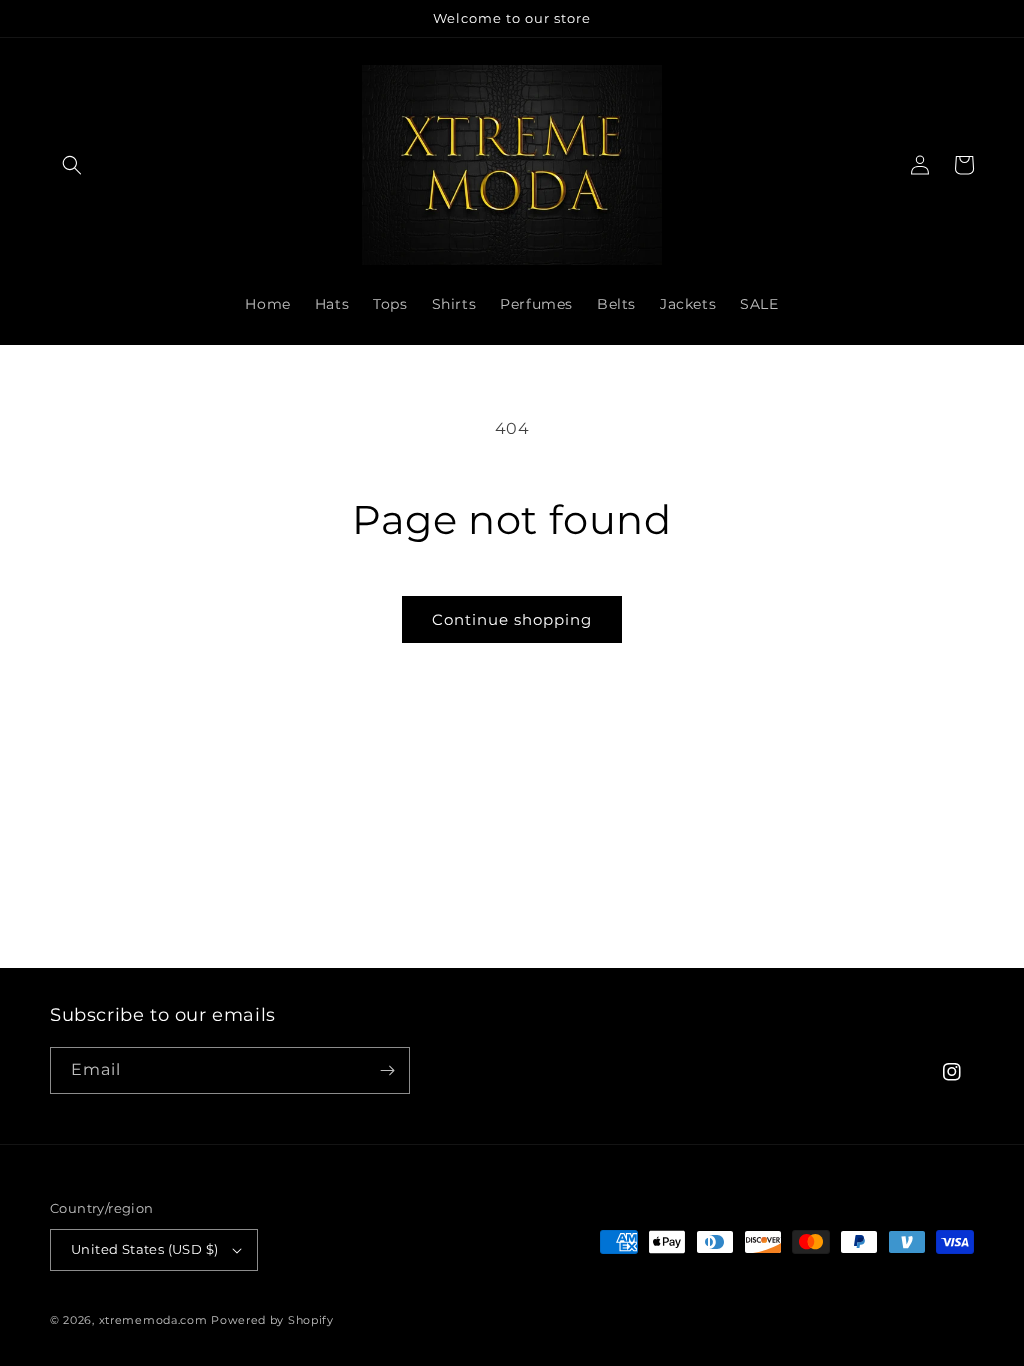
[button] (72, 165)
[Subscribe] (387, 1070)
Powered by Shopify (272, 1320)
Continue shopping (512, 619)
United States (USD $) (144, 1249)
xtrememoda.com (153, 1320)
